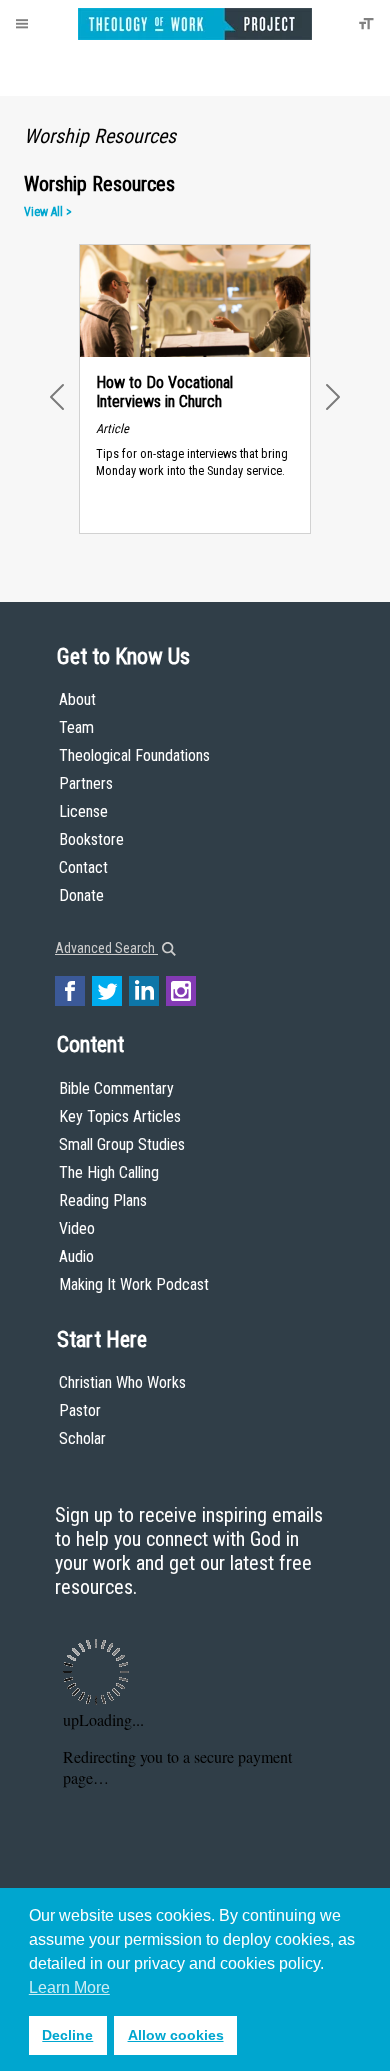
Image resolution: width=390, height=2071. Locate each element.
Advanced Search (106, 948)
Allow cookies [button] (176, 2035)
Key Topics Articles (120, 1116)
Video (77, 1228)
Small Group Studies (122, 1144)
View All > (48, 212)
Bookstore (91, 839)
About (77, 699)
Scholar (82, 1438)
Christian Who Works (122, 1382)
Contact (83, 867)
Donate (81, 895)
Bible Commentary (116, 1088)
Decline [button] (67, 2035)
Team (76, 727)
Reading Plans (103, 1200)
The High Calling (109, 1172)
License (83, 811)
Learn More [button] (69, 1987)
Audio (76, 1256)
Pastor (80, 1410)
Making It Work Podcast (134, 1284)
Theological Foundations (134, 755)
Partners (86, 783)
